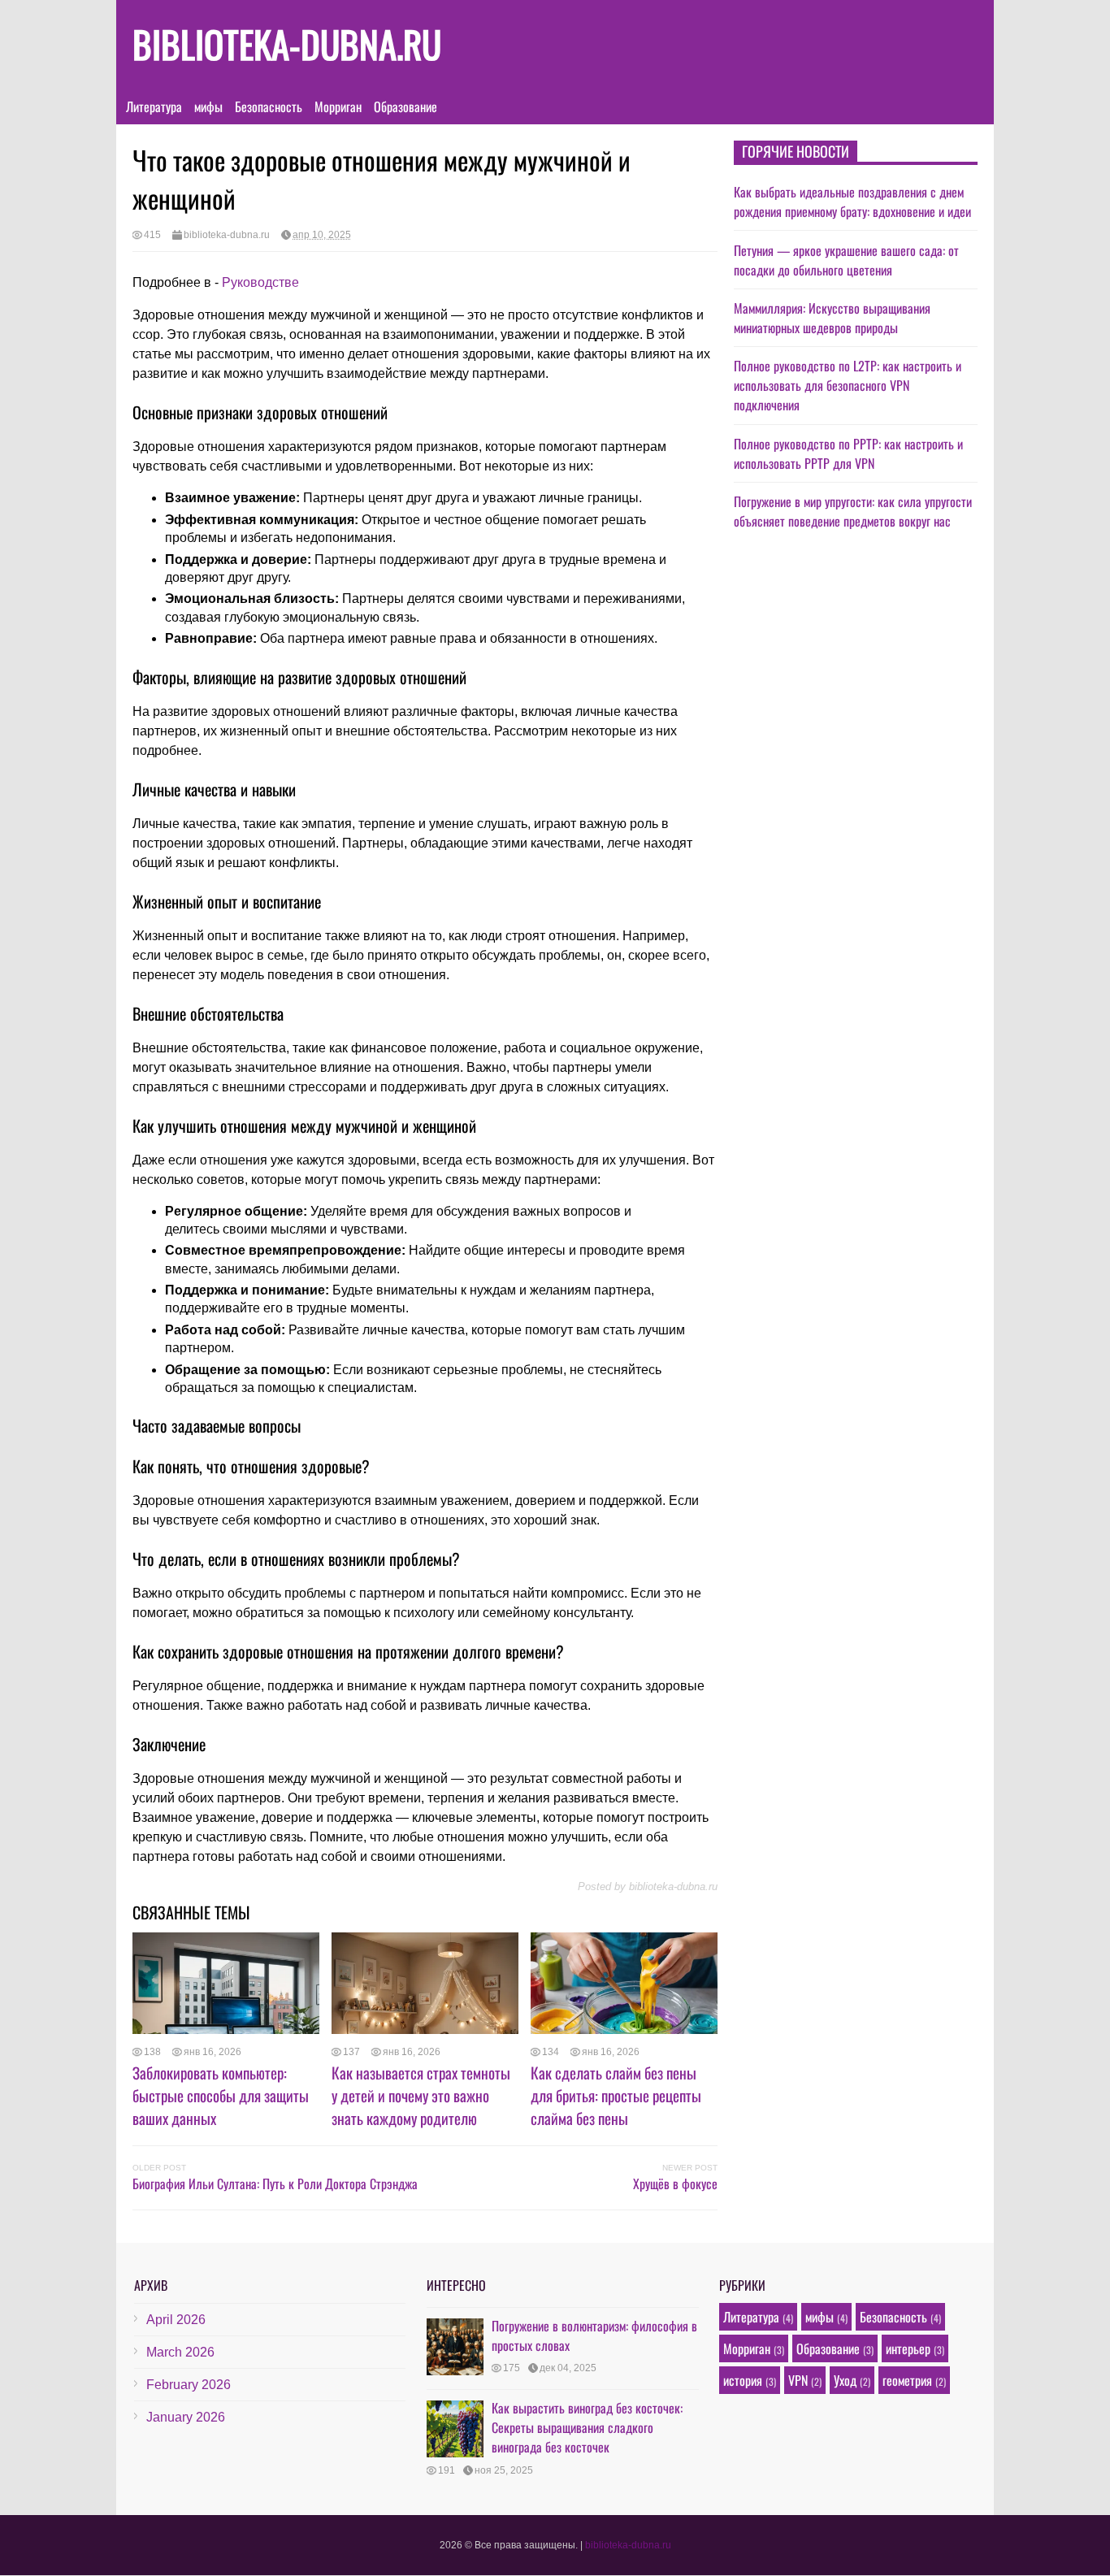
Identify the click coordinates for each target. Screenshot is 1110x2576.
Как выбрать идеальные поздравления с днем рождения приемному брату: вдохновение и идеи (852, 202)
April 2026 (176, 2320)
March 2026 (180, 2352)
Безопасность (269, 106)
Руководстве (260, 282)
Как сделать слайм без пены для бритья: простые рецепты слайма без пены (616, 2095)
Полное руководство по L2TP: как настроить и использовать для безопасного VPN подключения (848, 385)
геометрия (907, 2380)
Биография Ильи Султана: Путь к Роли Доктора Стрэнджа (275, 2184)
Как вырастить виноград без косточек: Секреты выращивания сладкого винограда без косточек (587, 2427)
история (743, 2380)
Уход (845, 2380)
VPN (798, 2380)
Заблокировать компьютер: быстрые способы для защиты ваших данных (221, 2095)
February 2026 (189, 2385)
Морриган (338, 106)
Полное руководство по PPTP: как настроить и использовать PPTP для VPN (848, 453)
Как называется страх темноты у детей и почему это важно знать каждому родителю (421, 2095)
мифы (208, 106)
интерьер (908, 2348)
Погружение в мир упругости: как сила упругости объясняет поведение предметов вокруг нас (853, 511)
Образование (405, 106)
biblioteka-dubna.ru (287, 43)
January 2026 (186, 2417)
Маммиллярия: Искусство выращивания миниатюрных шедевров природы (832, 318)
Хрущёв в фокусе (675, 2184)
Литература (154, 106)
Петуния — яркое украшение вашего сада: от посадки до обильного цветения (846, 260)
